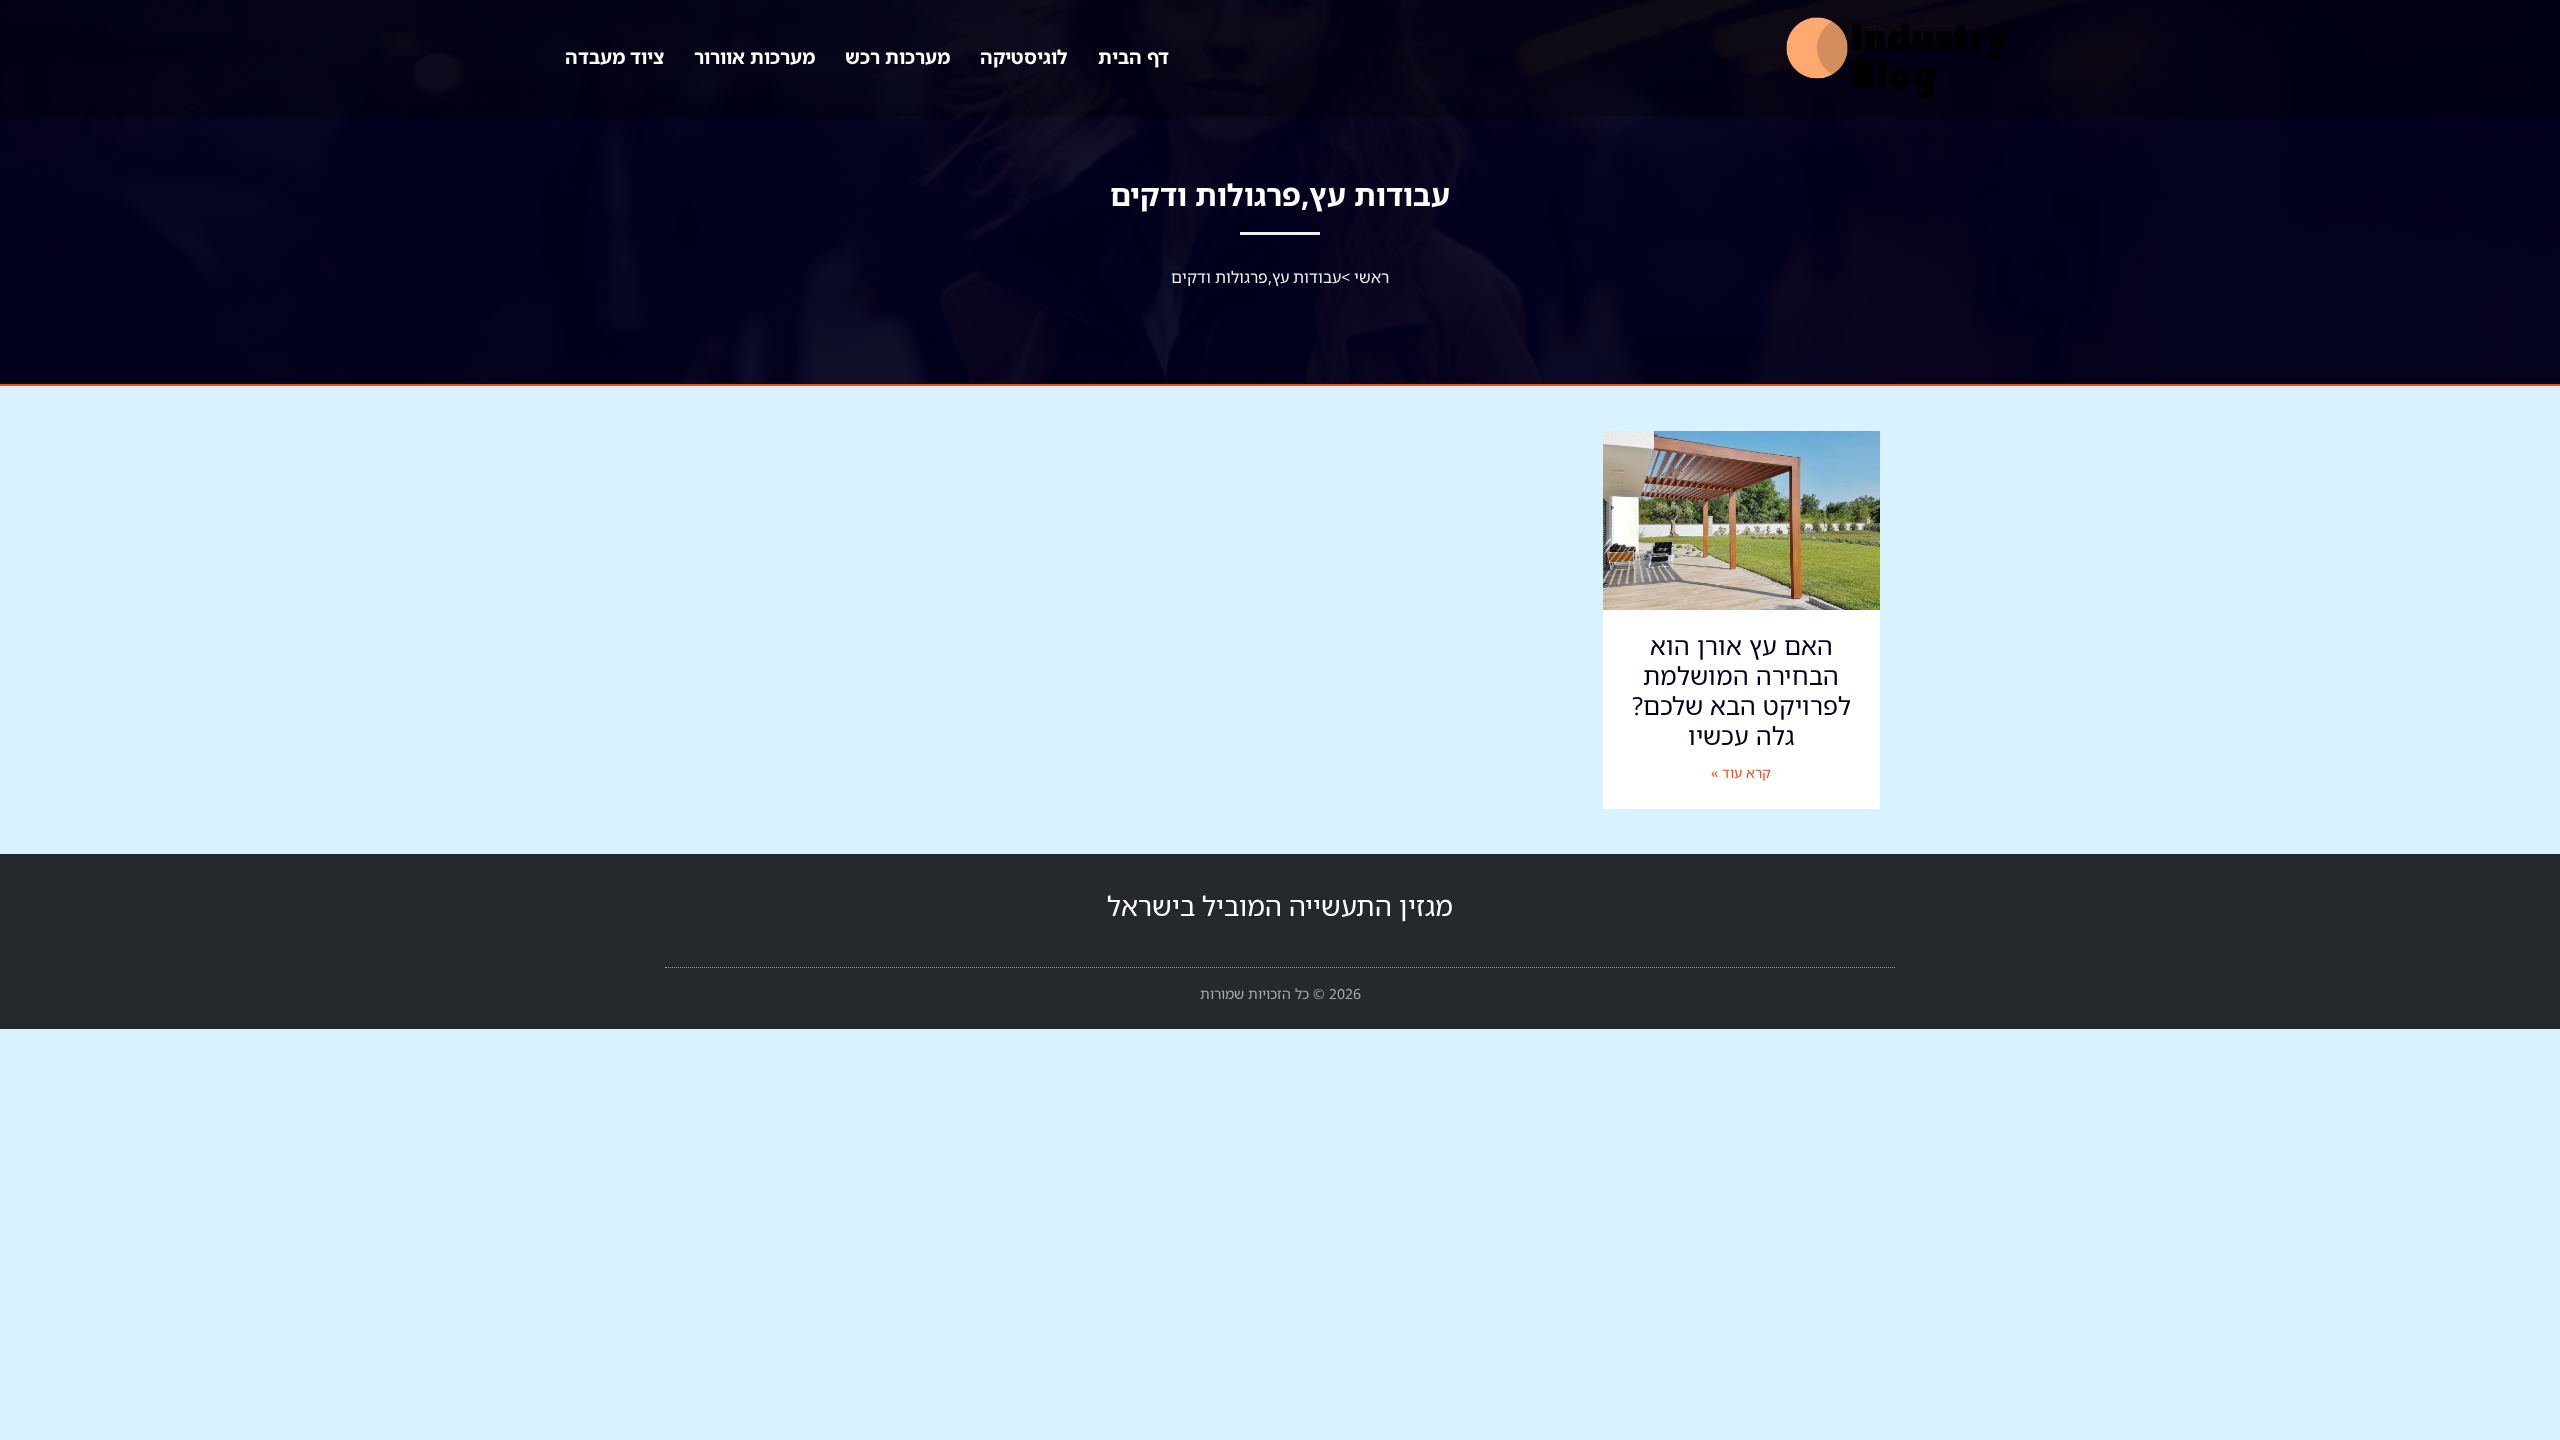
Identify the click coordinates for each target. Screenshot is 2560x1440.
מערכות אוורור (754, 57)
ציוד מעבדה (614, 57)
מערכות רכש (897, 57)
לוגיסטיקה (1024, 57)
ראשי (1371, 277)
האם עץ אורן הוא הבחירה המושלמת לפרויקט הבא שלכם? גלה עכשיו (1741, 690)
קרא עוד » (1741, 772)
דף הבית (1133, 57)
